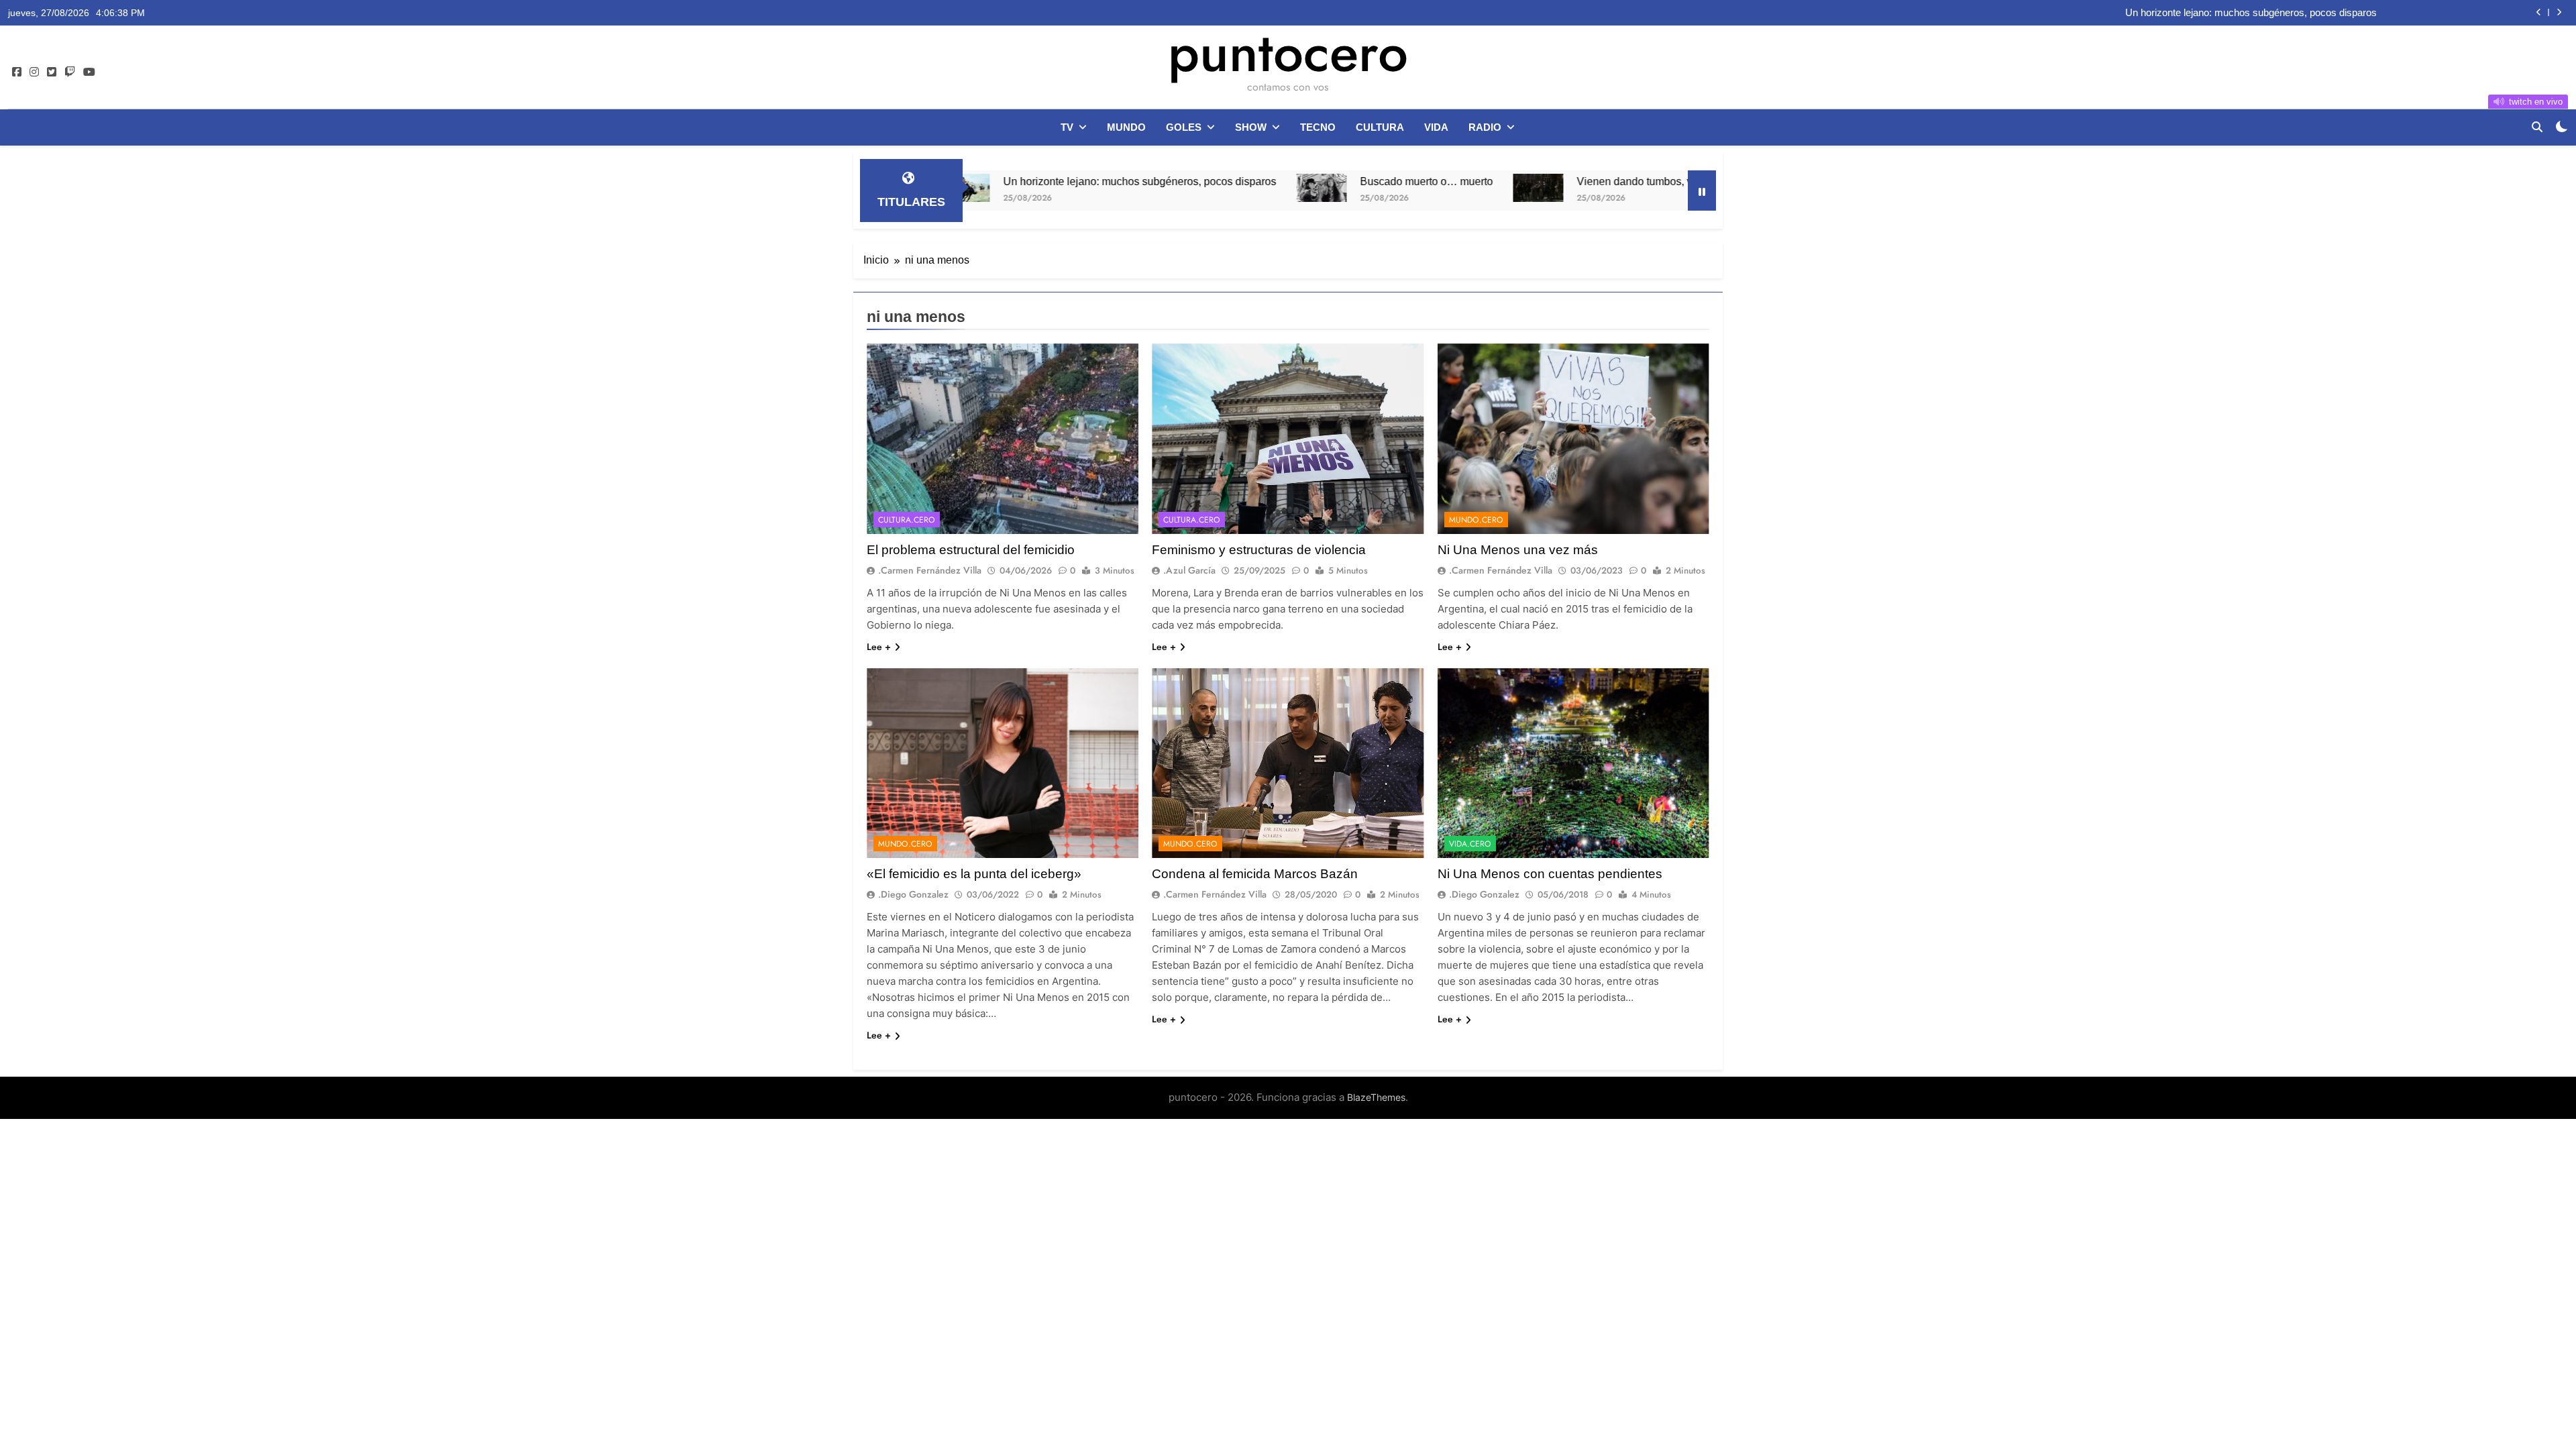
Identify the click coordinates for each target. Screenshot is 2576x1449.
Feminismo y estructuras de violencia (1259, 550)
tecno (1318, 127)
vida (1436, 127)
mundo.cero (1476, 520)
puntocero (1288, 52)
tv (1067, 127)
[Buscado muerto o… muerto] (1198, 188)
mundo (1126, 127)
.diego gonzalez (913, 894)
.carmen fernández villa (930, 570)
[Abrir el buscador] (2537, 127)
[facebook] (17, 72)
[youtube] (89, 72)
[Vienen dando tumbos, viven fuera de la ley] (1414, 188)
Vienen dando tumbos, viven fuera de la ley (1556, 181)
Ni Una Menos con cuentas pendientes (1550, 874)
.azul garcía (1189, 570)
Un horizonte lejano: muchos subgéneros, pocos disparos (2251, 10)
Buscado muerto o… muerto (1303, 181)
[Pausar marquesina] (1702, 191)
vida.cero (1470, 844)
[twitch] (70, 72)
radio (1485, 127)
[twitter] (52, 72)
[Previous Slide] (2539, 12)
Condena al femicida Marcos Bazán (1255, 874)
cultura (1380, 127)
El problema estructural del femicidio (971, 550)
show (1251, 127)
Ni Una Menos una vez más (1518, 550)
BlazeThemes (1376, 1097)
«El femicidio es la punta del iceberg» (974, 874)
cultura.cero (907, 520)
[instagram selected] (34, 72)
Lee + (879, 647)
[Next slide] (2559, 12)
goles (1184, 127)
